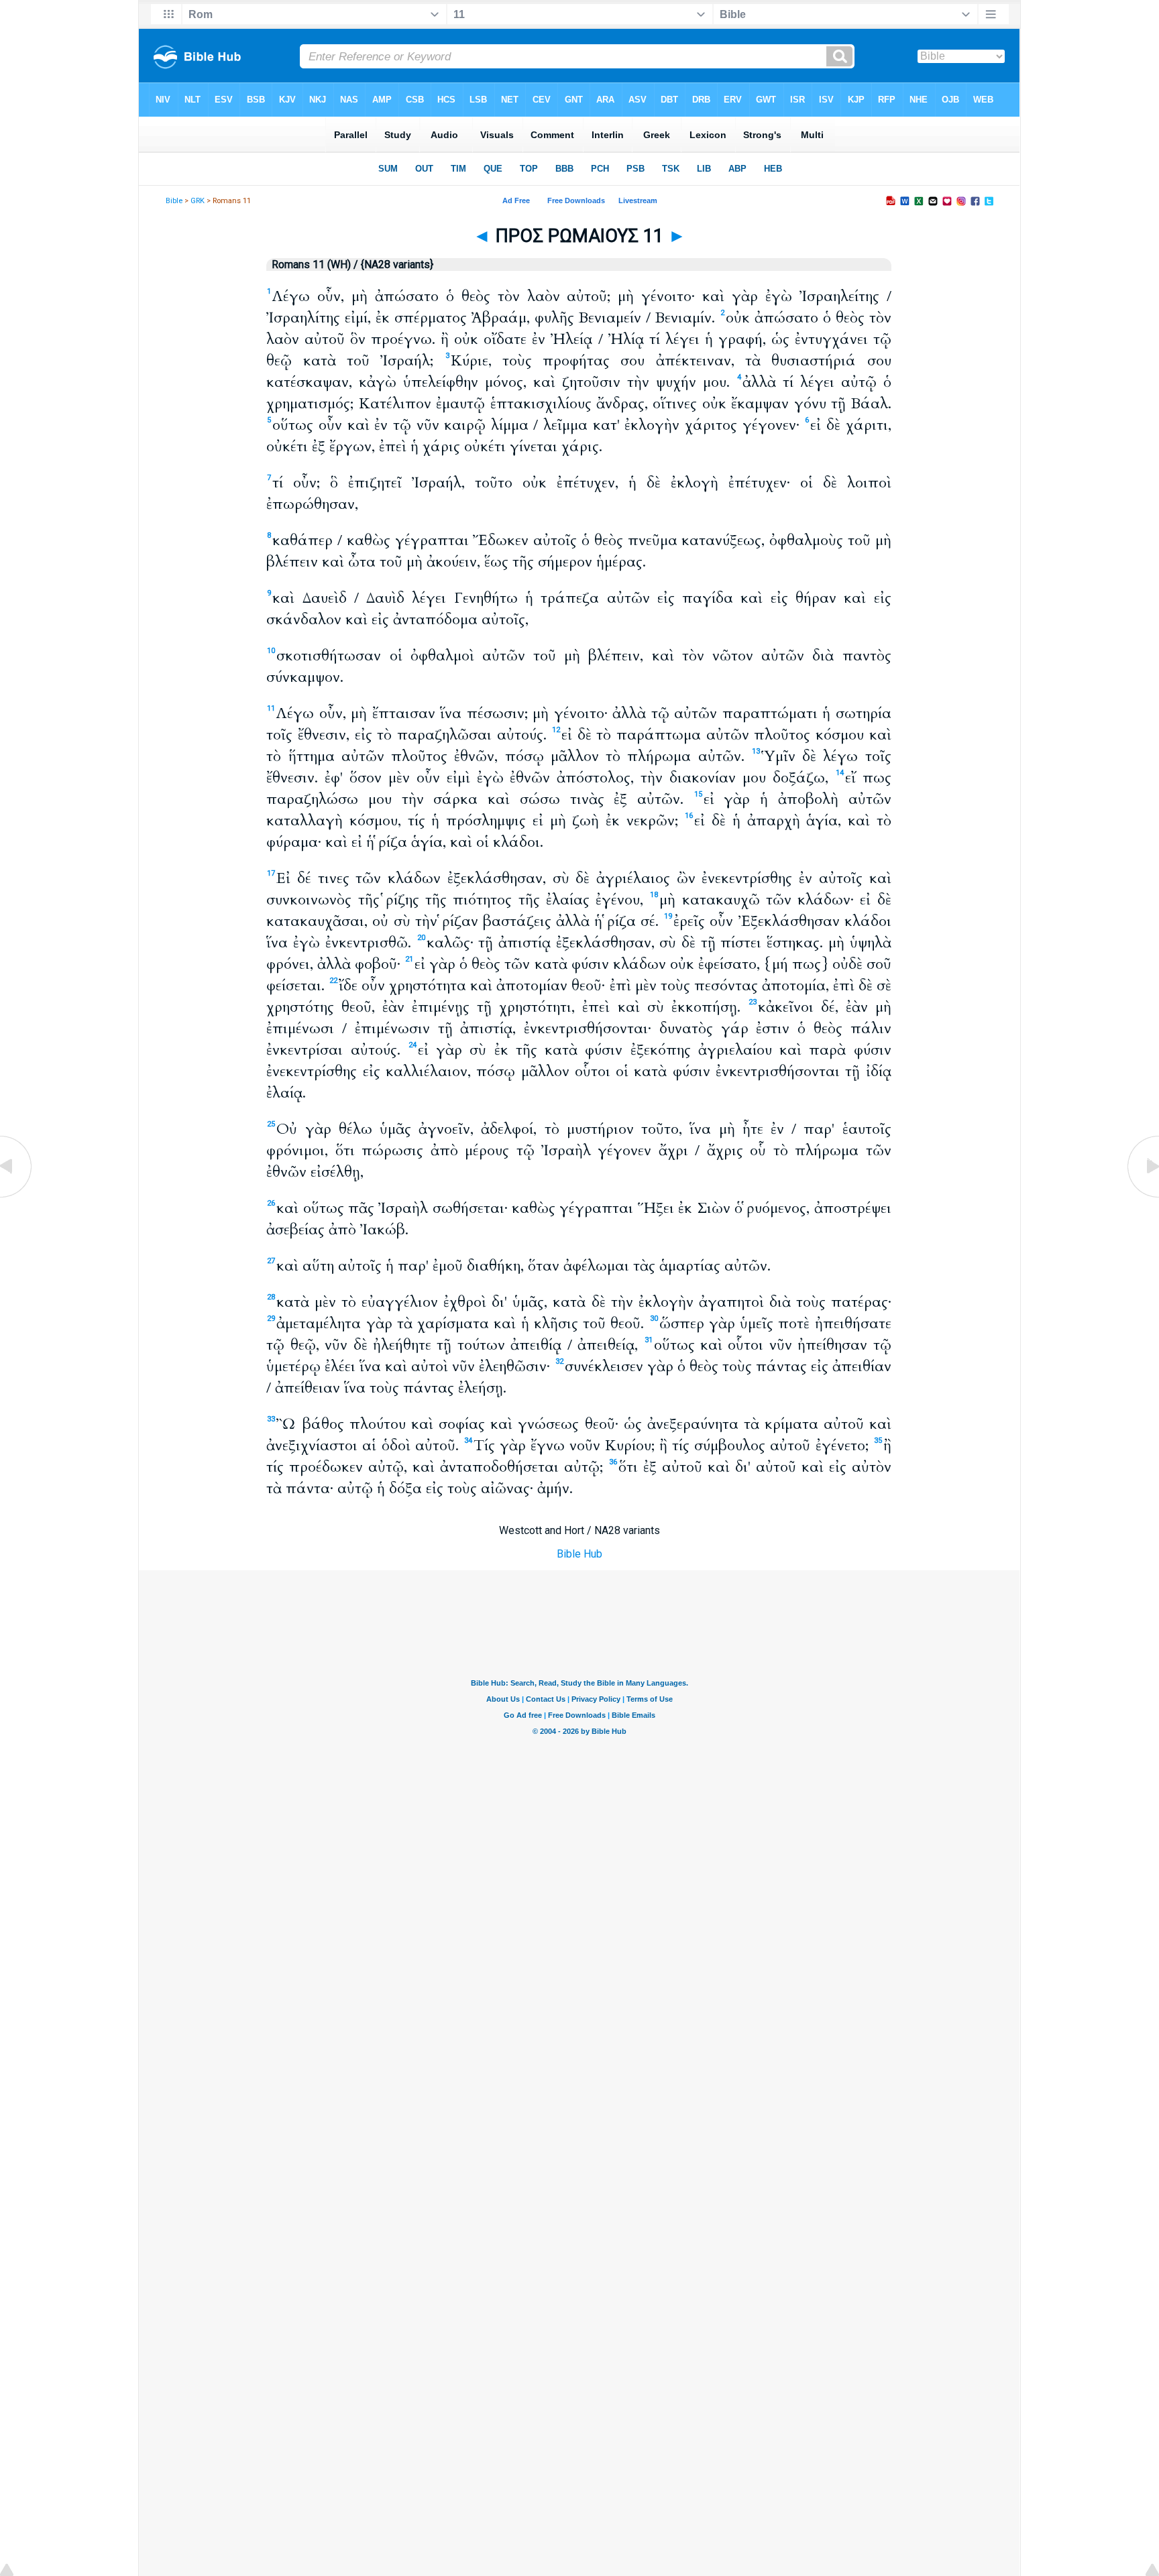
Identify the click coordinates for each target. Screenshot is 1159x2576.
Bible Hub (579, 1554)
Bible (174, 201)
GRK (198, 201)
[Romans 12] (1142, 1196)
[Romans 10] (17, 1196)
